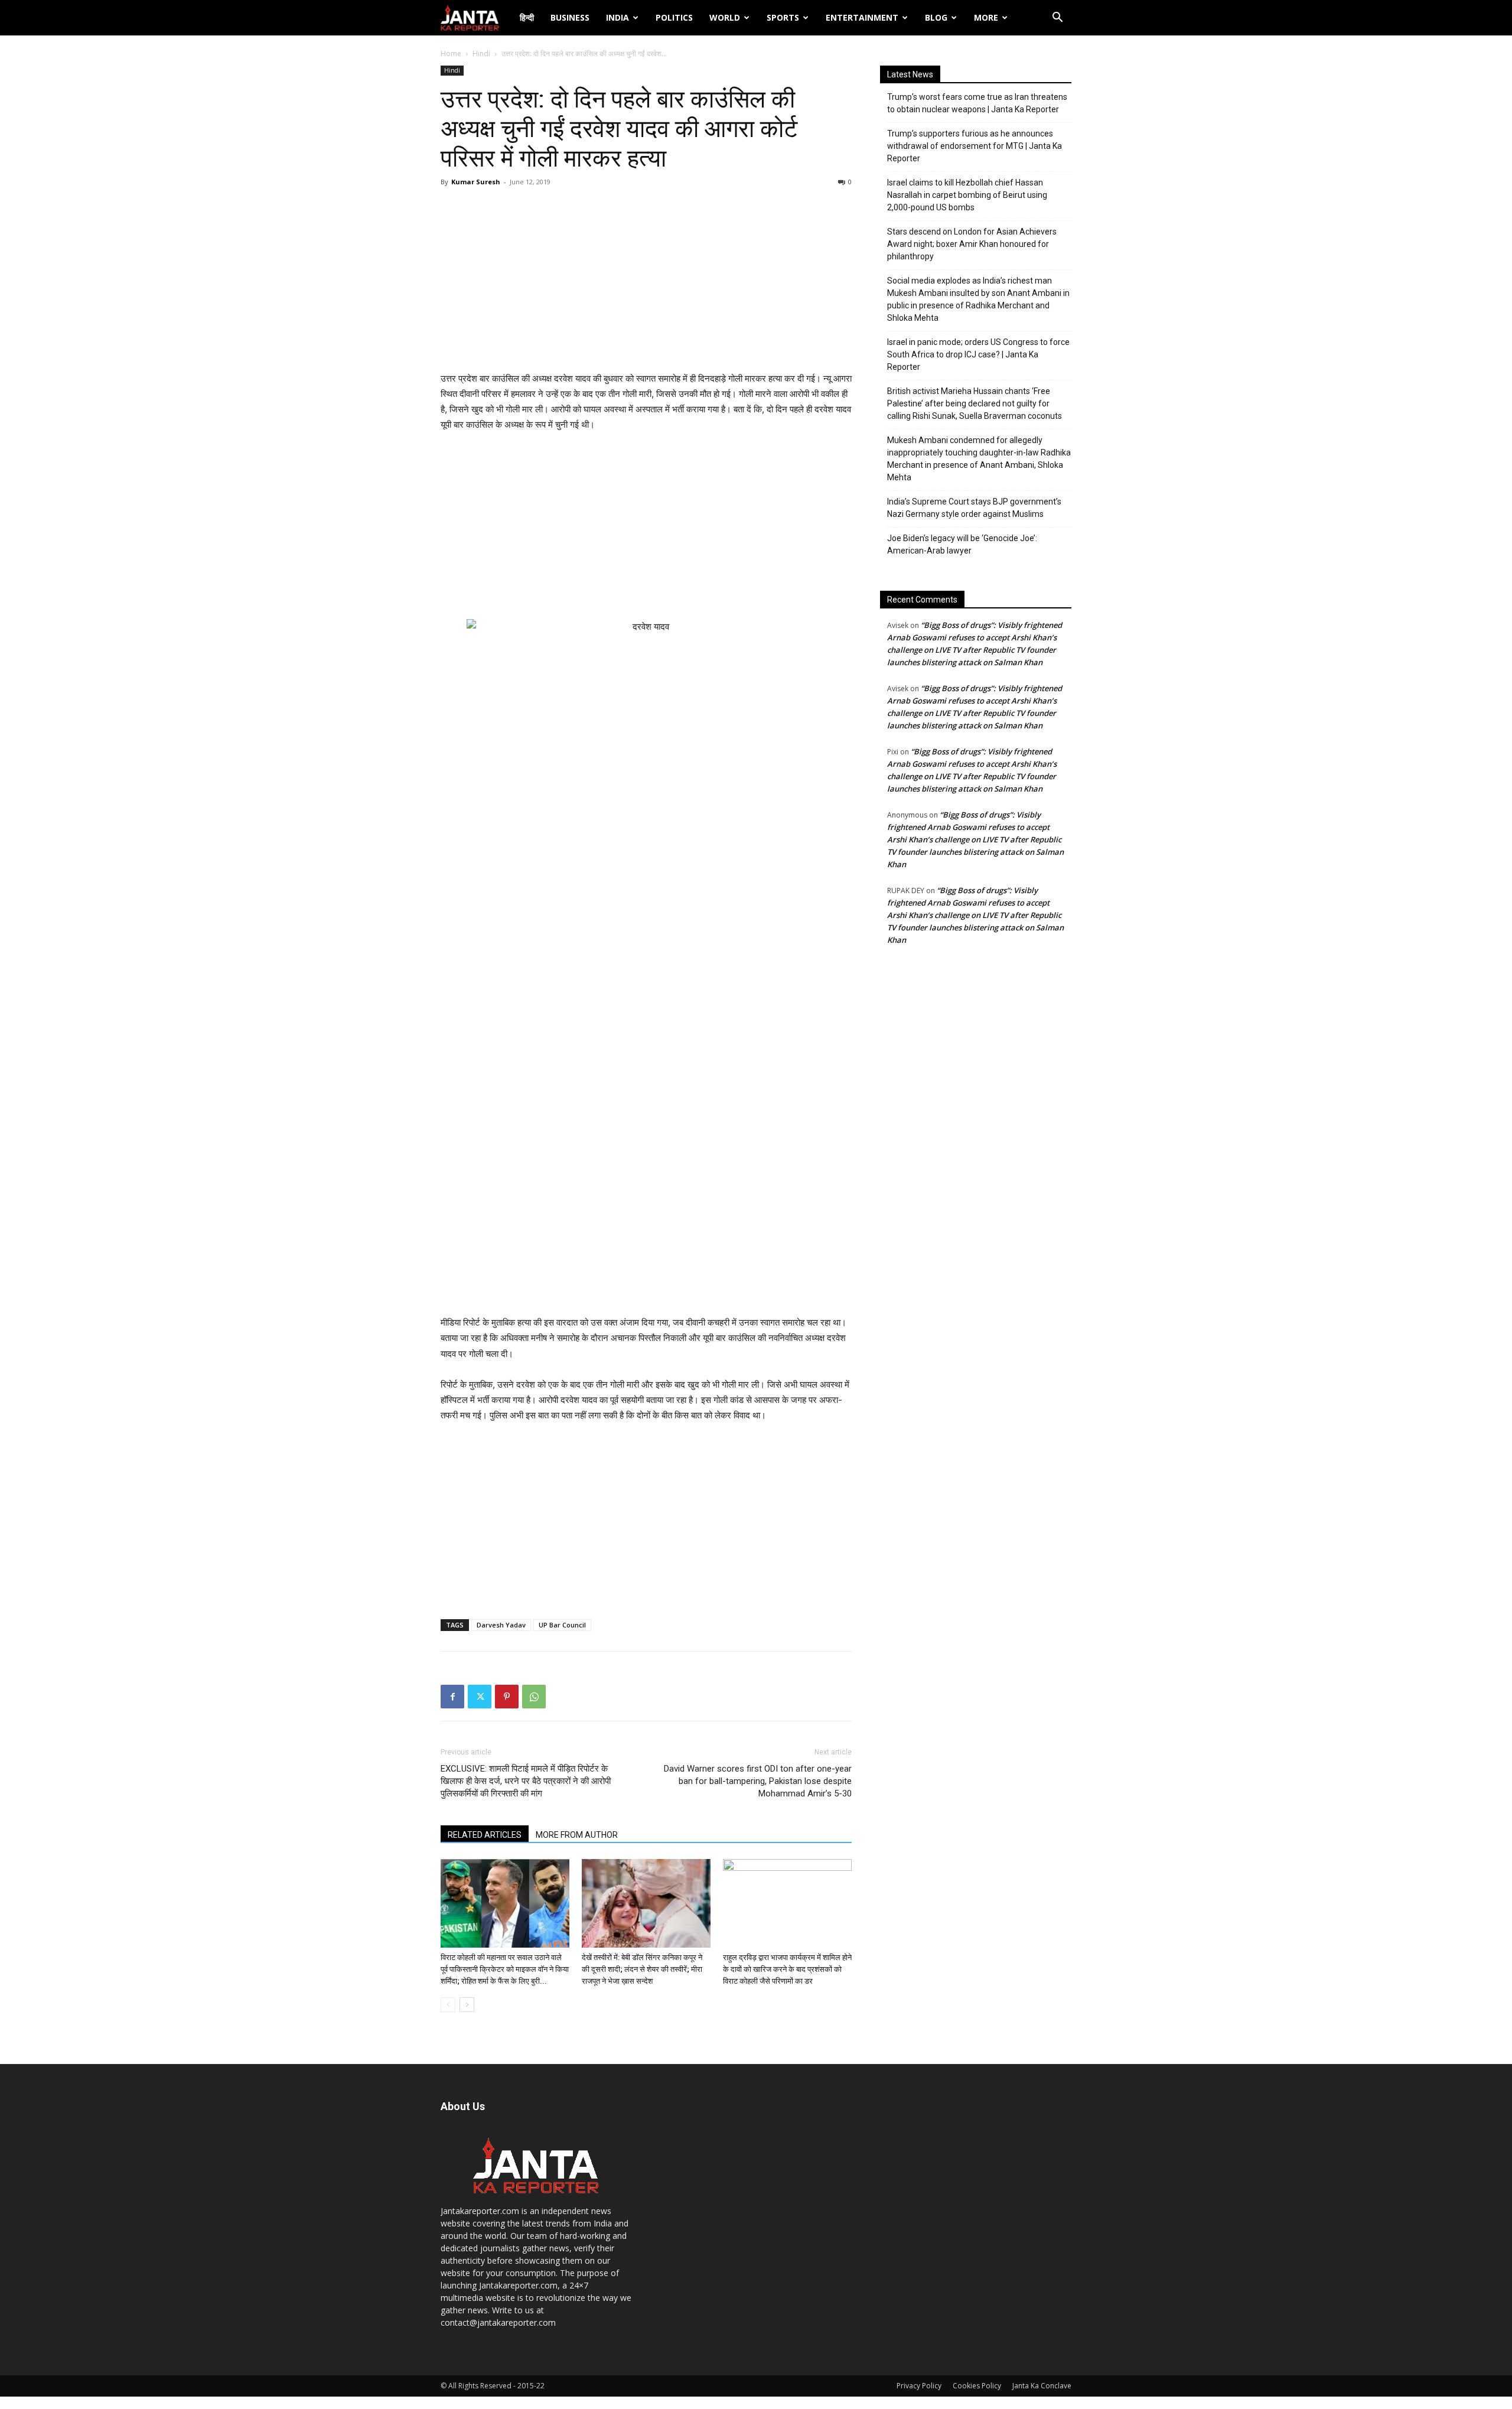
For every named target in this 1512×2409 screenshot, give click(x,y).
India (617, 17)
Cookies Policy (977, 2386)
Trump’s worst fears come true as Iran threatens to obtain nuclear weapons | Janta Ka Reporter (977, 103)
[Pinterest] (507, 1697)
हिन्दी (527, 17)
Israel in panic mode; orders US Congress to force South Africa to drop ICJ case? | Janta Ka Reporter (978, 354)
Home (451, 53)
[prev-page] (448, 2005)
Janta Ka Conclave (1042, 2386)
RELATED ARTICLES (485, 1835)
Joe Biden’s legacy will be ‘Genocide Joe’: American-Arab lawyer (962, 544)
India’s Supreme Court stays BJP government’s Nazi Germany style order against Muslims (974, 508)
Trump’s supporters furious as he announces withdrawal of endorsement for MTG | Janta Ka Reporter (975, 146)
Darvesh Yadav (501, 1625)
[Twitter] (480, 1697)
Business (570, 17)
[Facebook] (452, 1697)
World (725, 17)
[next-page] (467, 2005)
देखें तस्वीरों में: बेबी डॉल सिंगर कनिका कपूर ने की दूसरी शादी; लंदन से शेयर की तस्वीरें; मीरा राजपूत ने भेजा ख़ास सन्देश (642, 1969)
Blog (936, 17)
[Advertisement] (646, 282)
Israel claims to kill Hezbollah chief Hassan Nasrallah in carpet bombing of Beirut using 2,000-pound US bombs (967, 195)
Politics (674, 17)
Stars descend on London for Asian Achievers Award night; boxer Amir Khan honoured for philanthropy (972, 244)
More (986, 17)
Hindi (481, 53)
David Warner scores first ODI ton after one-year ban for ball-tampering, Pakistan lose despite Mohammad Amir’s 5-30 (758, 1781)
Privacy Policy (919, 2386)
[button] (1057, 19)
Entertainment (862, 17)
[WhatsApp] (534, 1697)
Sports (783, 17)
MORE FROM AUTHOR (577, 1835)
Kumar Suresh (476, 182)
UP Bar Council (562, 1625)
